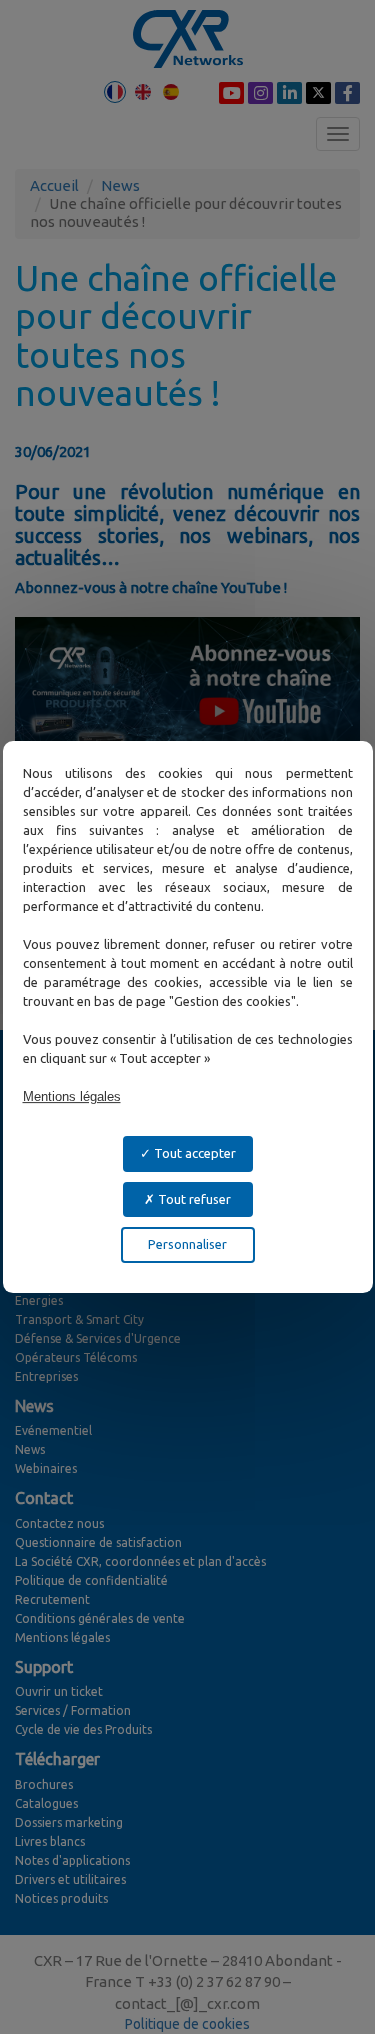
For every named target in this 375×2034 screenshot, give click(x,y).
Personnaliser (187, 1244)
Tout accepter (193, 1153)
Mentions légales (72, 1096)
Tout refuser (193, 1199)
